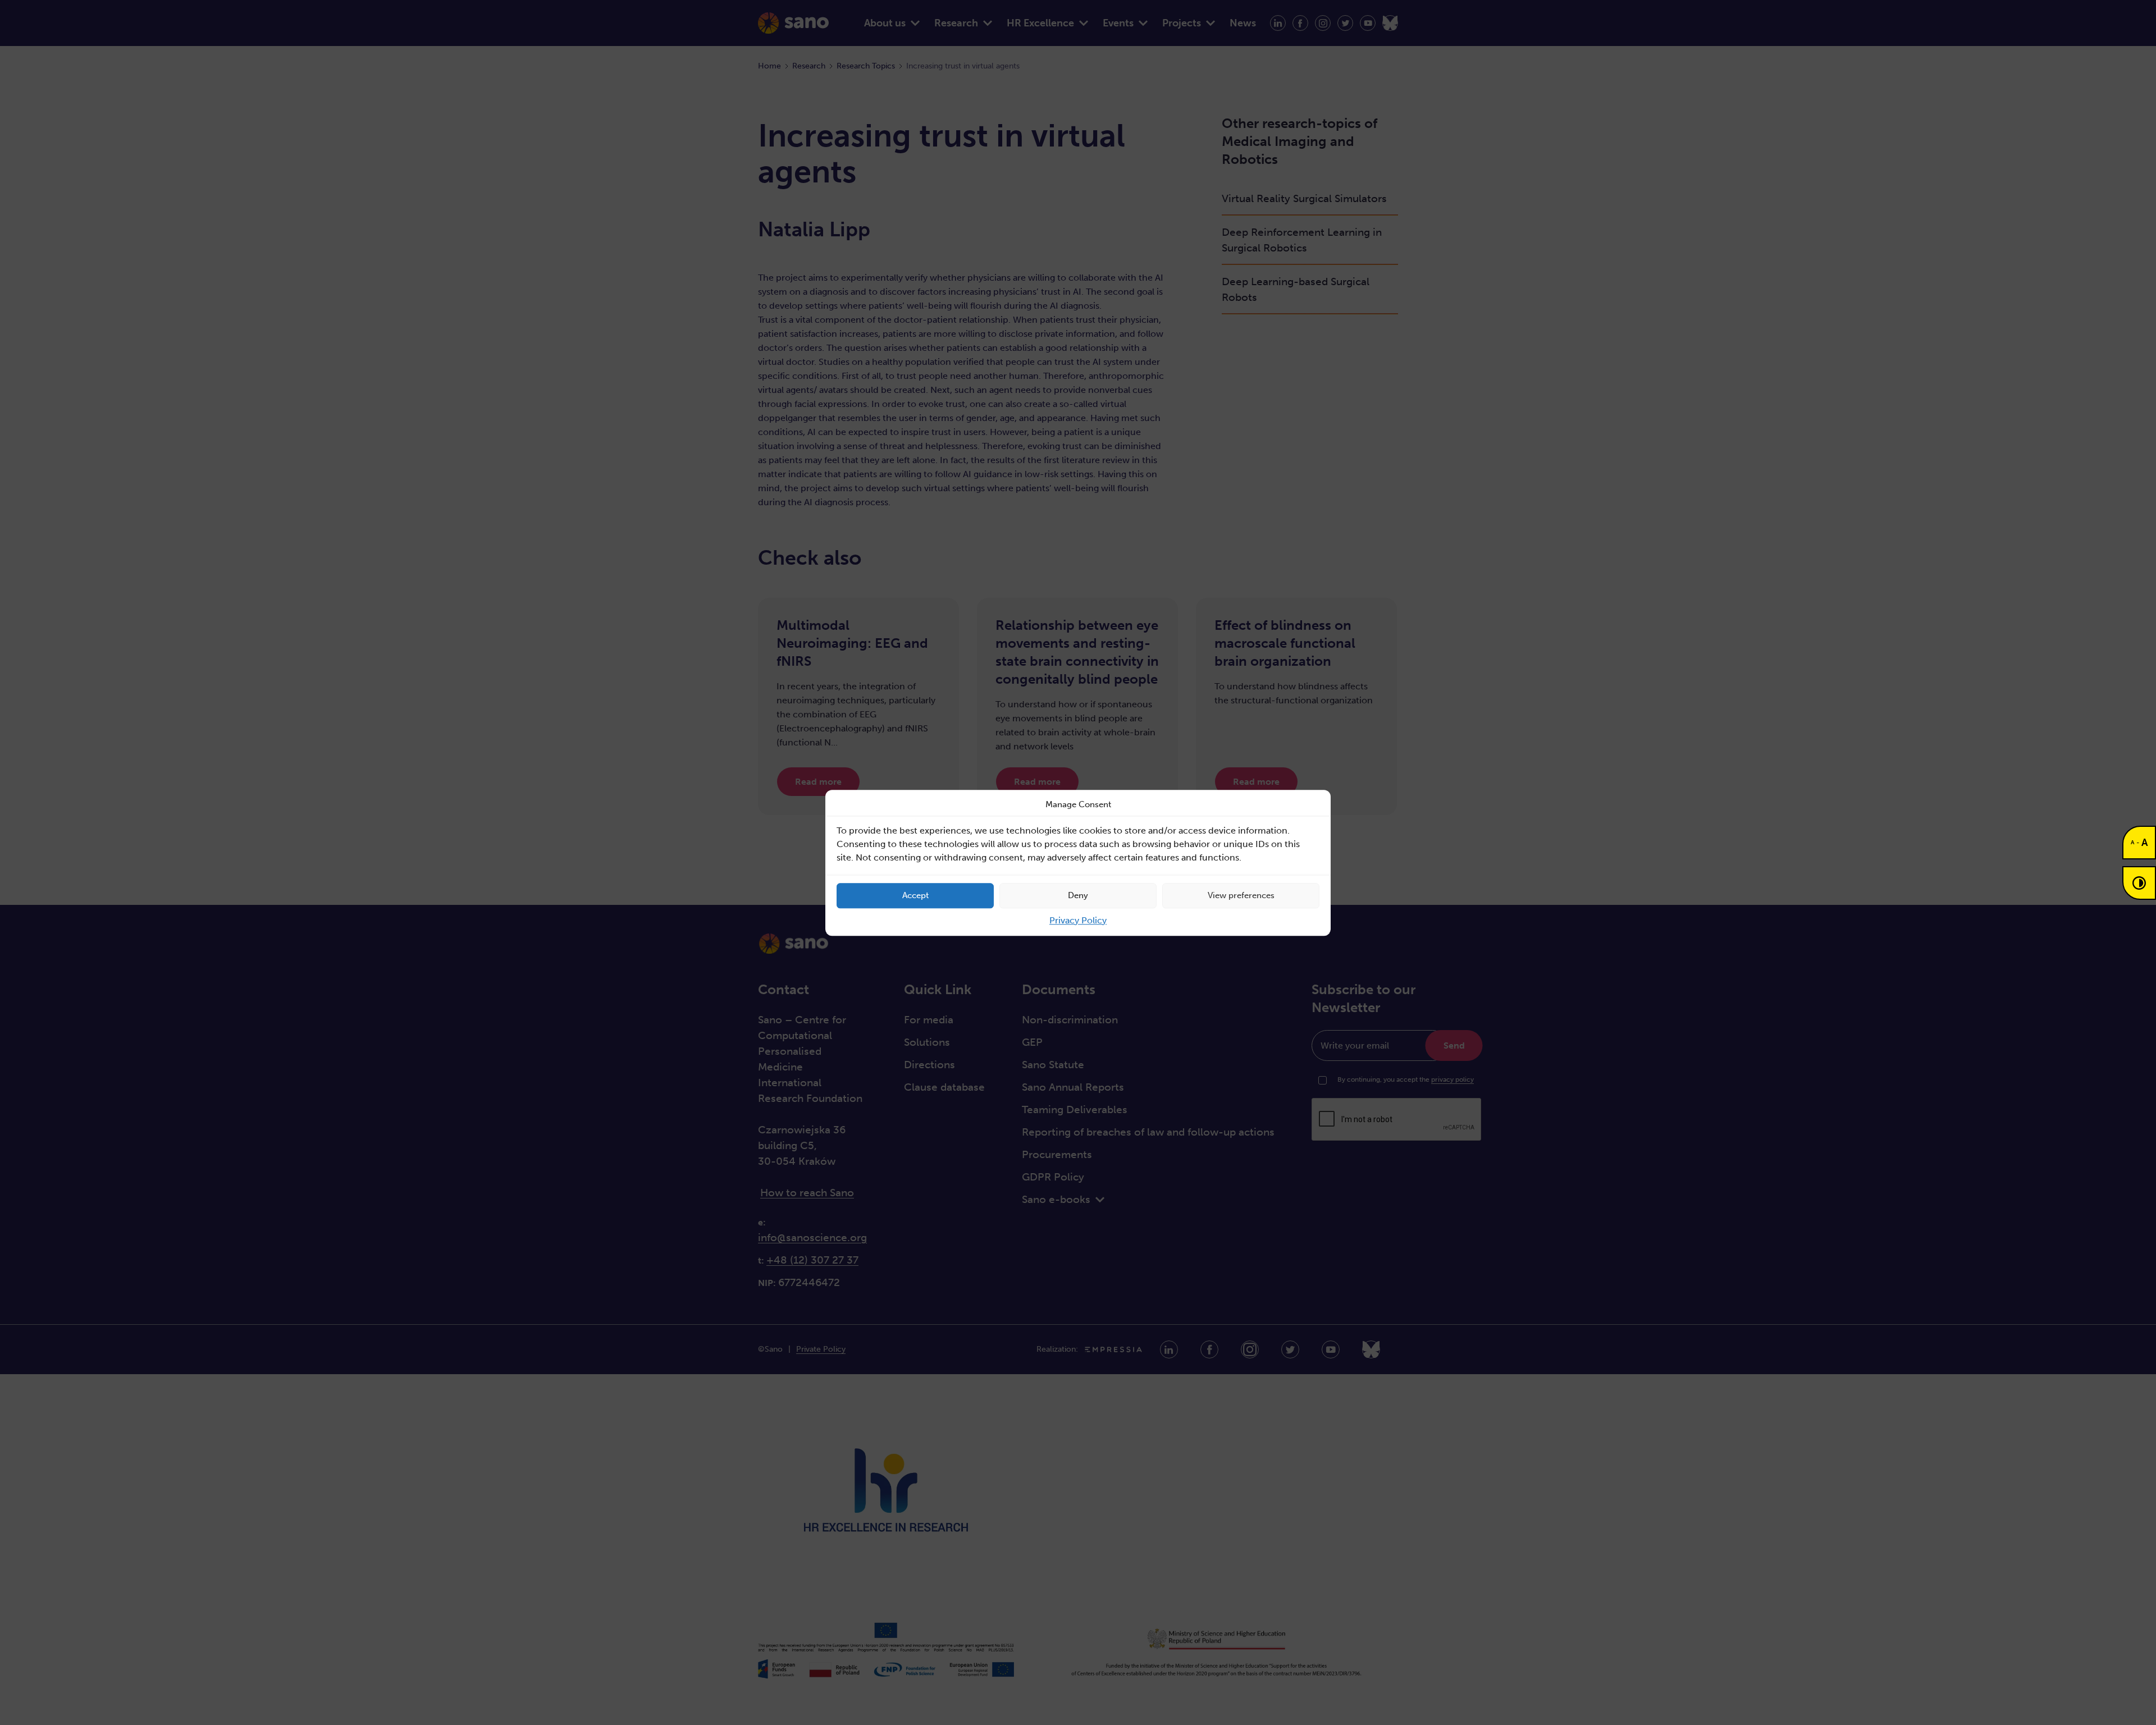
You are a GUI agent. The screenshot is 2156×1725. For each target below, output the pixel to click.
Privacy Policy (1078, 920)
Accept (915, 895)
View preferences (1241, 895)
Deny (1078, 895)
